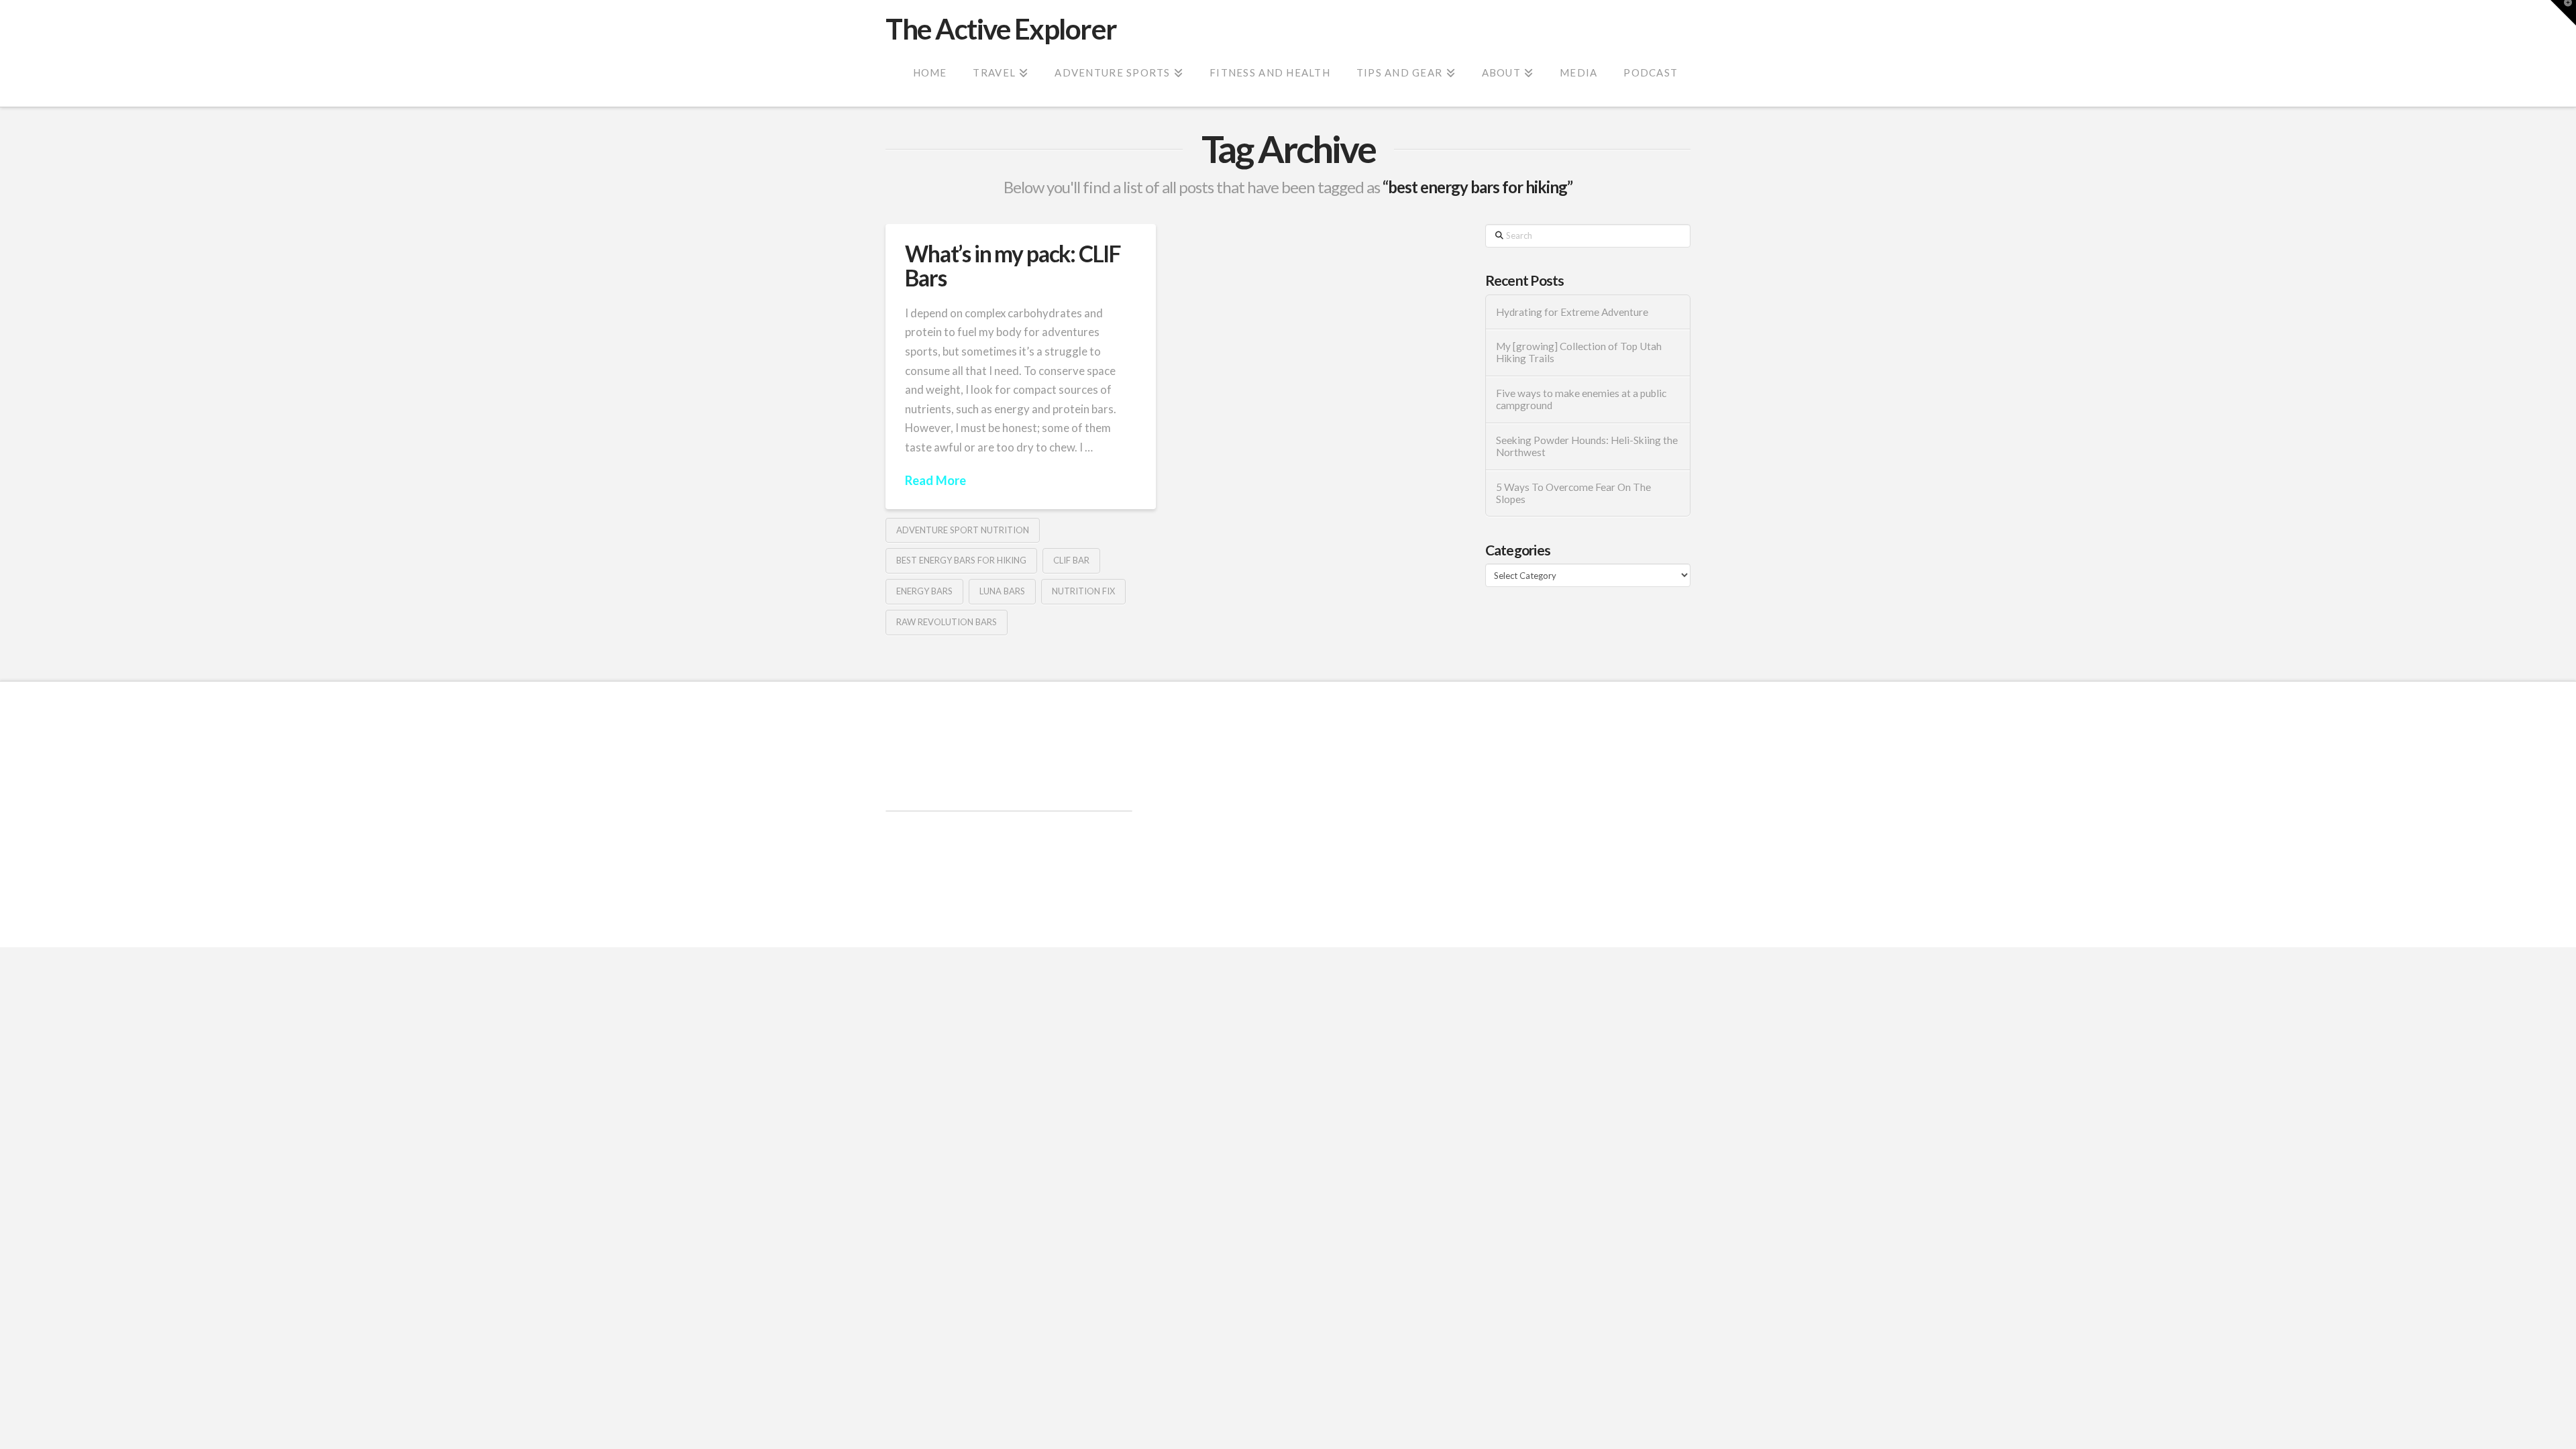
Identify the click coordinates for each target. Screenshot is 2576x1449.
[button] (2563, 13)
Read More (935, 480)
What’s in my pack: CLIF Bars (1013, 265)
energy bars (924, 591)
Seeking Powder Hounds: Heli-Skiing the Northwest (1587, 446)
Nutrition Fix (1083, 591)
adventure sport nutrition (963, 530)
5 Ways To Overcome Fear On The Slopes (1573, 493)
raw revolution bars (947, 622)
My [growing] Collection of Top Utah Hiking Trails (1579, 353)
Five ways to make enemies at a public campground (1581, 399)
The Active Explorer (1001, 29)
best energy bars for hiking (961, 560)
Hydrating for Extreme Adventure (1572, 312)
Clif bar (1071, 560)
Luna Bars (1002, 591)
